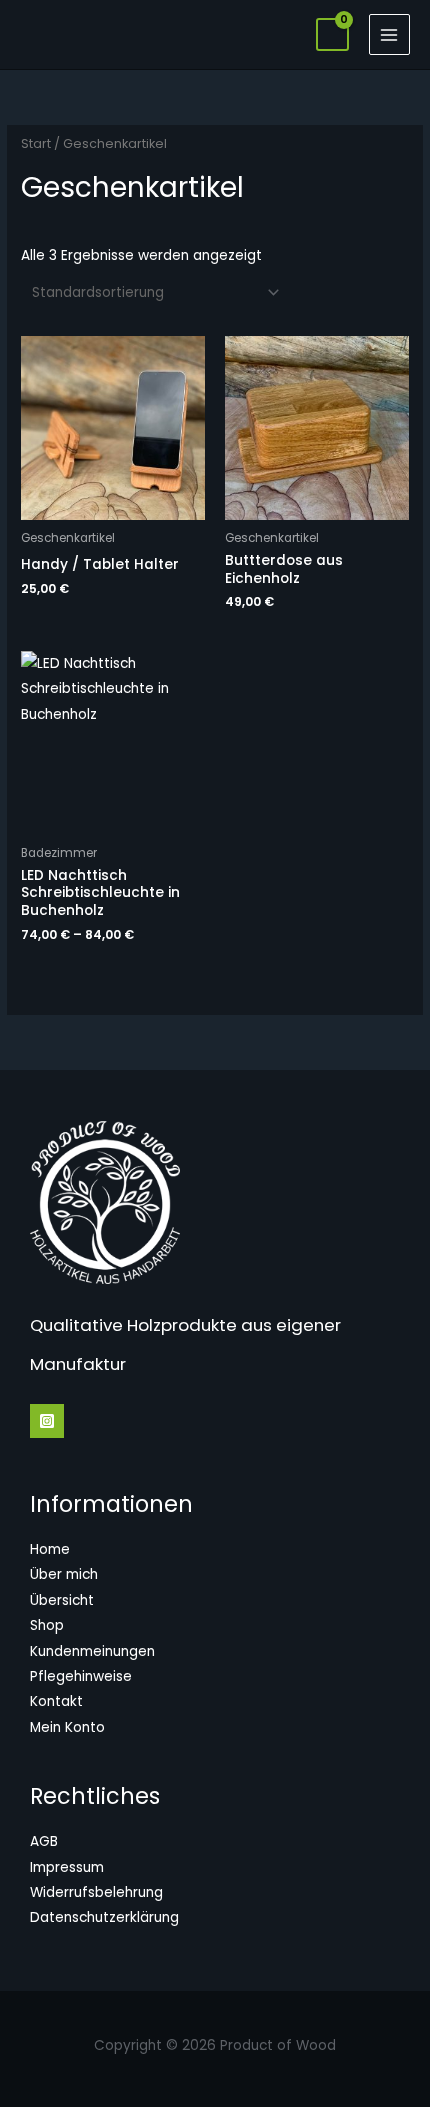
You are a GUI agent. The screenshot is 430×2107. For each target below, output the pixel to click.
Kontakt (56, 1701)
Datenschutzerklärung (104, 1917)
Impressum (67, 1867)
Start (36, 143)
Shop (47, 1625)
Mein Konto (67, 1727)
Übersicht (62, 1600)
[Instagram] (47, 1421)
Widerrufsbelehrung (96, 1892)
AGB (44, 1841)
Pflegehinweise (81, 1676)
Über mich (64, 1574)
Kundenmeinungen (92, 1651)
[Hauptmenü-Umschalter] (389, 34)
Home (50, 1549)
